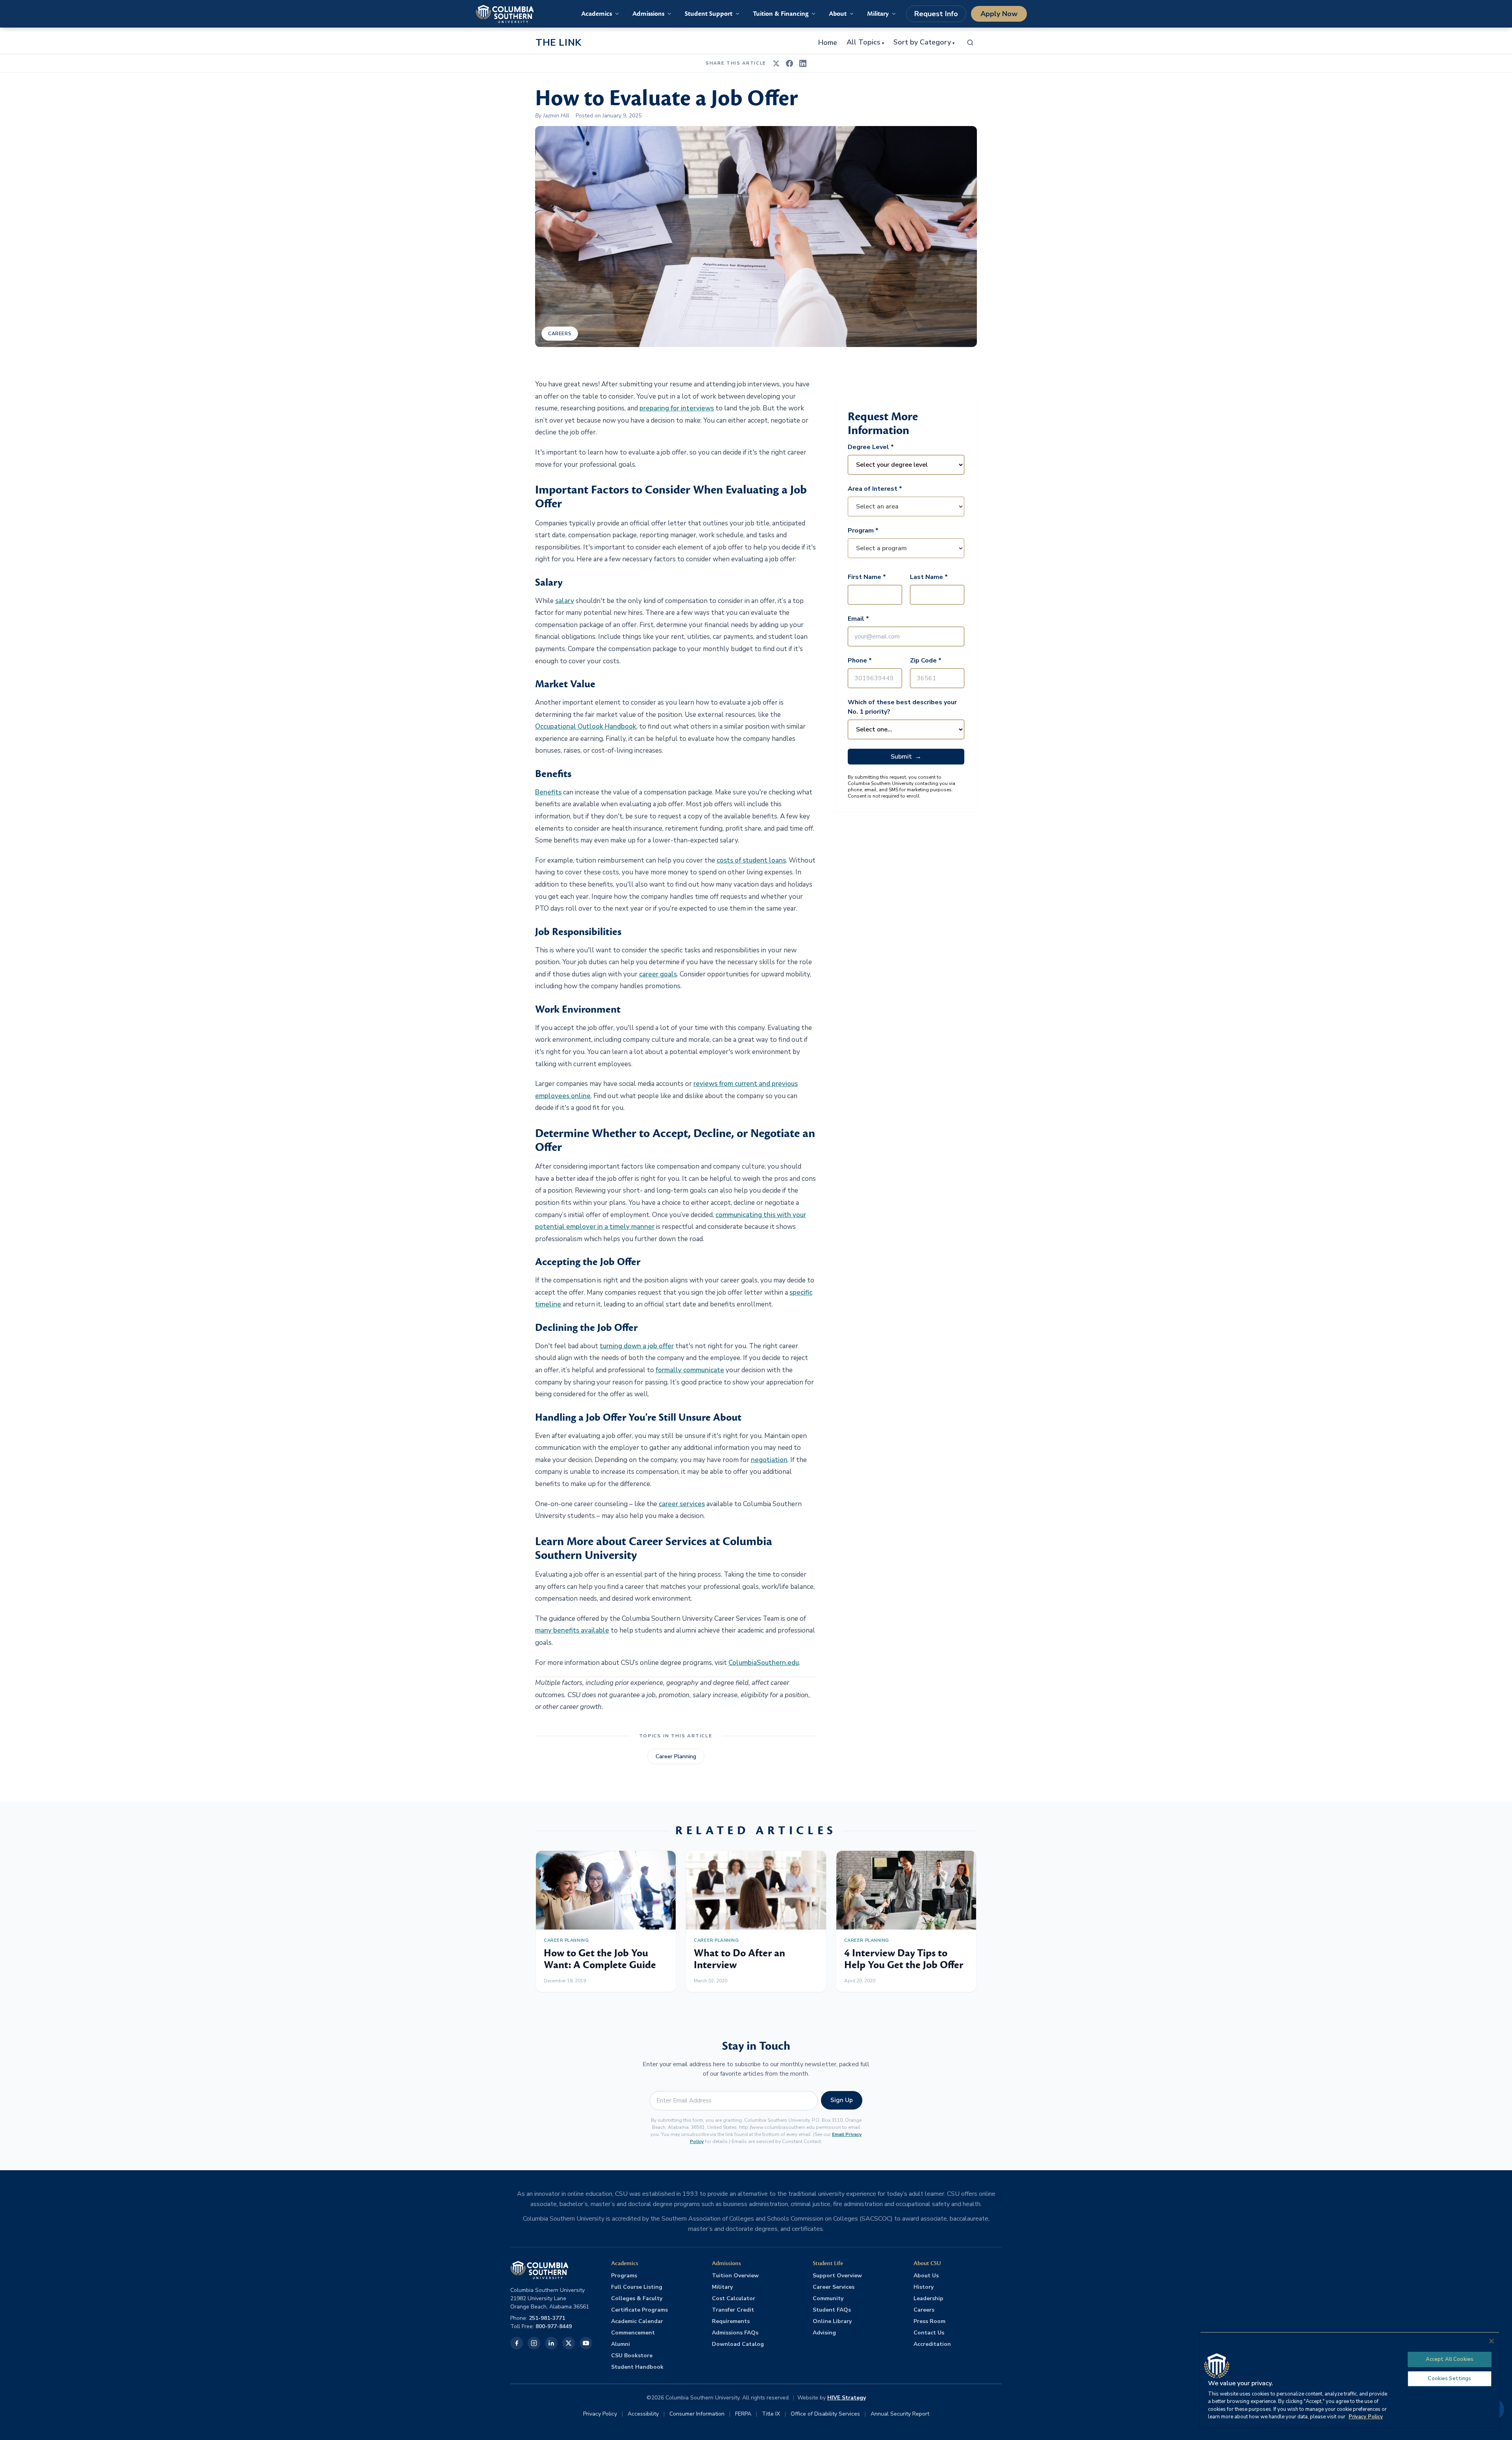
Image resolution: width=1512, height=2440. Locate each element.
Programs (624, 2276)
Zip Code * (926, 661)
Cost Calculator (734, 2298)
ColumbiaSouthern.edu (764, 1663)
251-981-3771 (547, 2318)
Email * (858, 619)
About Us (926, 2276)
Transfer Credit (733, 2310)
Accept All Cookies (1450, 2359)
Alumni (621, 2344)
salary (565, 601)
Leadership (928, 2298)
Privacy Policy (600, 2414)
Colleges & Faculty (637, 2298)
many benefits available (572, 1630)
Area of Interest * (875, 489)
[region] (1350, 2380)
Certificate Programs (639, 2310)
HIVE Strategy (847, 2398)
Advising (824, 2333)
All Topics (865, 43)
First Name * (867, 577)
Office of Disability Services (825, 2414)
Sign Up (842, 2100)
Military (722, 2287)
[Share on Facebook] (789, 63)
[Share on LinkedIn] (803, 63)
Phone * (860, 661)
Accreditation (932, 2344)
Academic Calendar (637, 2321)
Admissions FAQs (735, 2333)
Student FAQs (832, 2310)
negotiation (769, 1460)
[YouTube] (586, 2343)
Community (828, 2298)
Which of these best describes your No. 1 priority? (902, 707)
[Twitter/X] (569, 2343)
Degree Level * (871, 447)
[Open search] (970, 43)
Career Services (834, 2287)
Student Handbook (637, 2367)
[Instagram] (534, 2343)
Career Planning (676, 1756)
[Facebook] (517, 2343)
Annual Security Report (900, 2414)
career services (682, 1504)
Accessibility (643, 2414)
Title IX (771, 2414)
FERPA (743, 2414)
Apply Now (999, 14)
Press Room (929, 2321)
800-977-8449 (554, 2326)
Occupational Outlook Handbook (586, 726)
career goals (658, 974)
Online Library (832, 2321)
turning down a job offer (637, 1346)
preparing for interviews (677, 408)
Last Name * (929, 577)
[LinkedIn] (551, 2343)
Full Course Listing (637, 2287)
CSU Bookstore (632, 2356)
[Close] (1492, 2341)
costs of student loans (751, 860)
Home (828, 43)
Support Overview (837, 2276)
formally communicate (690, 1370)
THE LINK (559, 43)
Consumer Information (697, 2414)
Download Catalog (738, 2344)
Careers (560, 334)
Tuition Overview (735, 2276)
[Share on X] (776, 63)
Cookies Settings (1449, 2379)
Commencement (633, 2333)
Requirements (731, 2321)
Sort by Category (924, 43)
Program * (863, 531)
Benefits (548, 792)
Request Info (936, 14)
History (924, 2287)
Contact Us (929, 2333)
